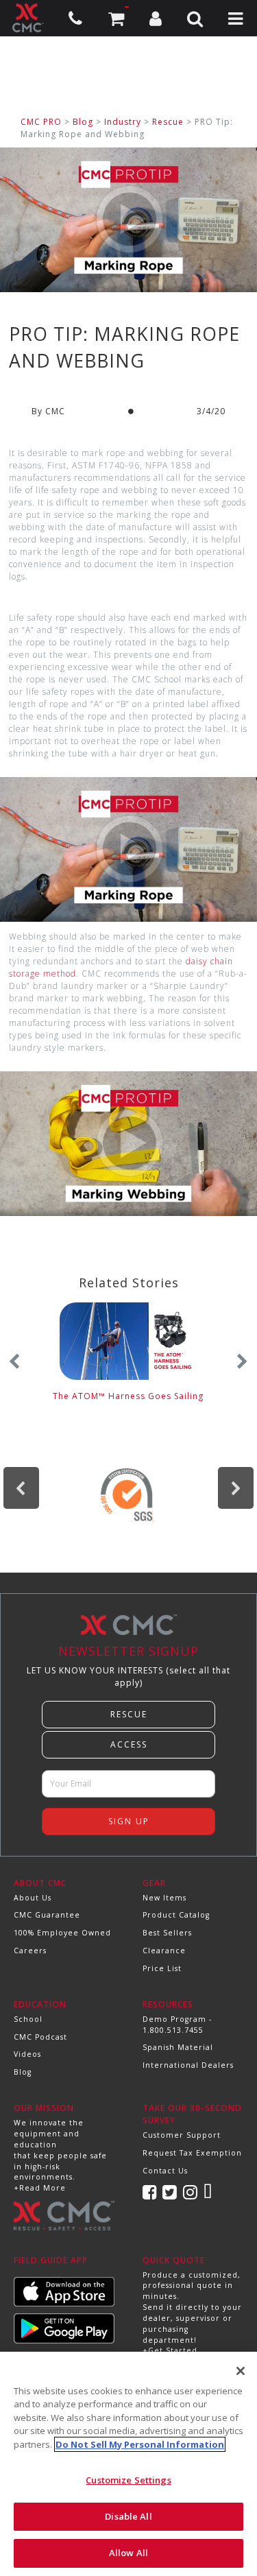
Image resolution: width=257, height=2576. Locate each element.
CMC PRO (41, 122)
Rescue (168, 122)
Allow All (128, 2553)
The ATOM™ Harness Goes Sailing (128, 1396)
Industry (123, 122)
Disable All (128, 2516)
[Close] (241, 2371)
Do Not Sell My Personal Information (140, 2444)
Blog (83, 122)
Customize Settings (128, 2480)
